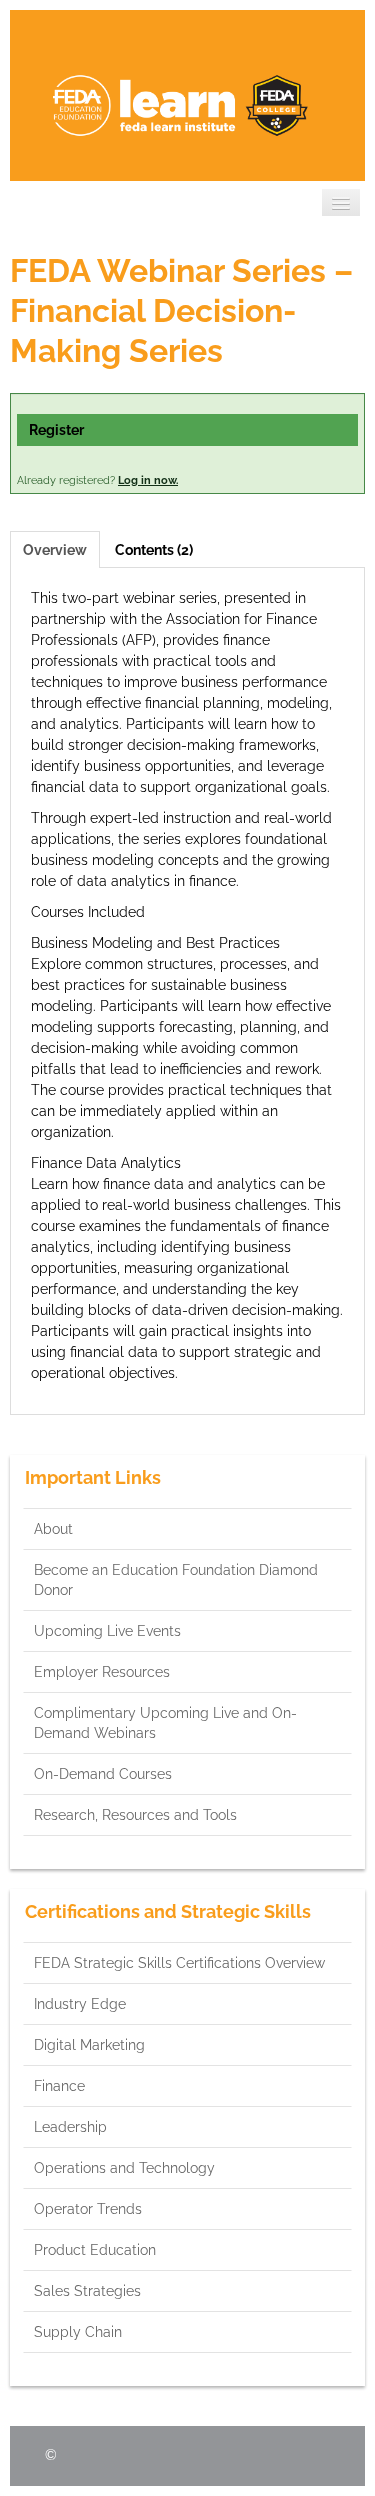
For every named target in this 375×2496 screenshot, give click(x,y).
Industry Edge (80, 2004)
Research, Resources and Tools (135, 1815)
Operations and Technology (124, 2168)
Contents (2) (154, 550)
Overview (55, 550)
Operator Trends (88, 2209)
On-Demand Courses (103, 1774)
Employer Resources (102, 1672)
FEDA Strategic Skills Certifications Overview (179, 1963)
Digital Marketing (89, 2045)
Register (56, 430)
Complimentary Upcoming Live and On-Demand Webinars (165, 1723)
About (53, 1529)
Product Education (95, 2250)
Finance (59, 2086)
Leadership (70, 2127)
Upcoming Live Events (107, 1631)
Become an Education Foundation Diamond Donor (176, 1580)
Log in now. (148, 480)
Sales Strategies (87, 2291)
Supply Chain (78, 2332)
